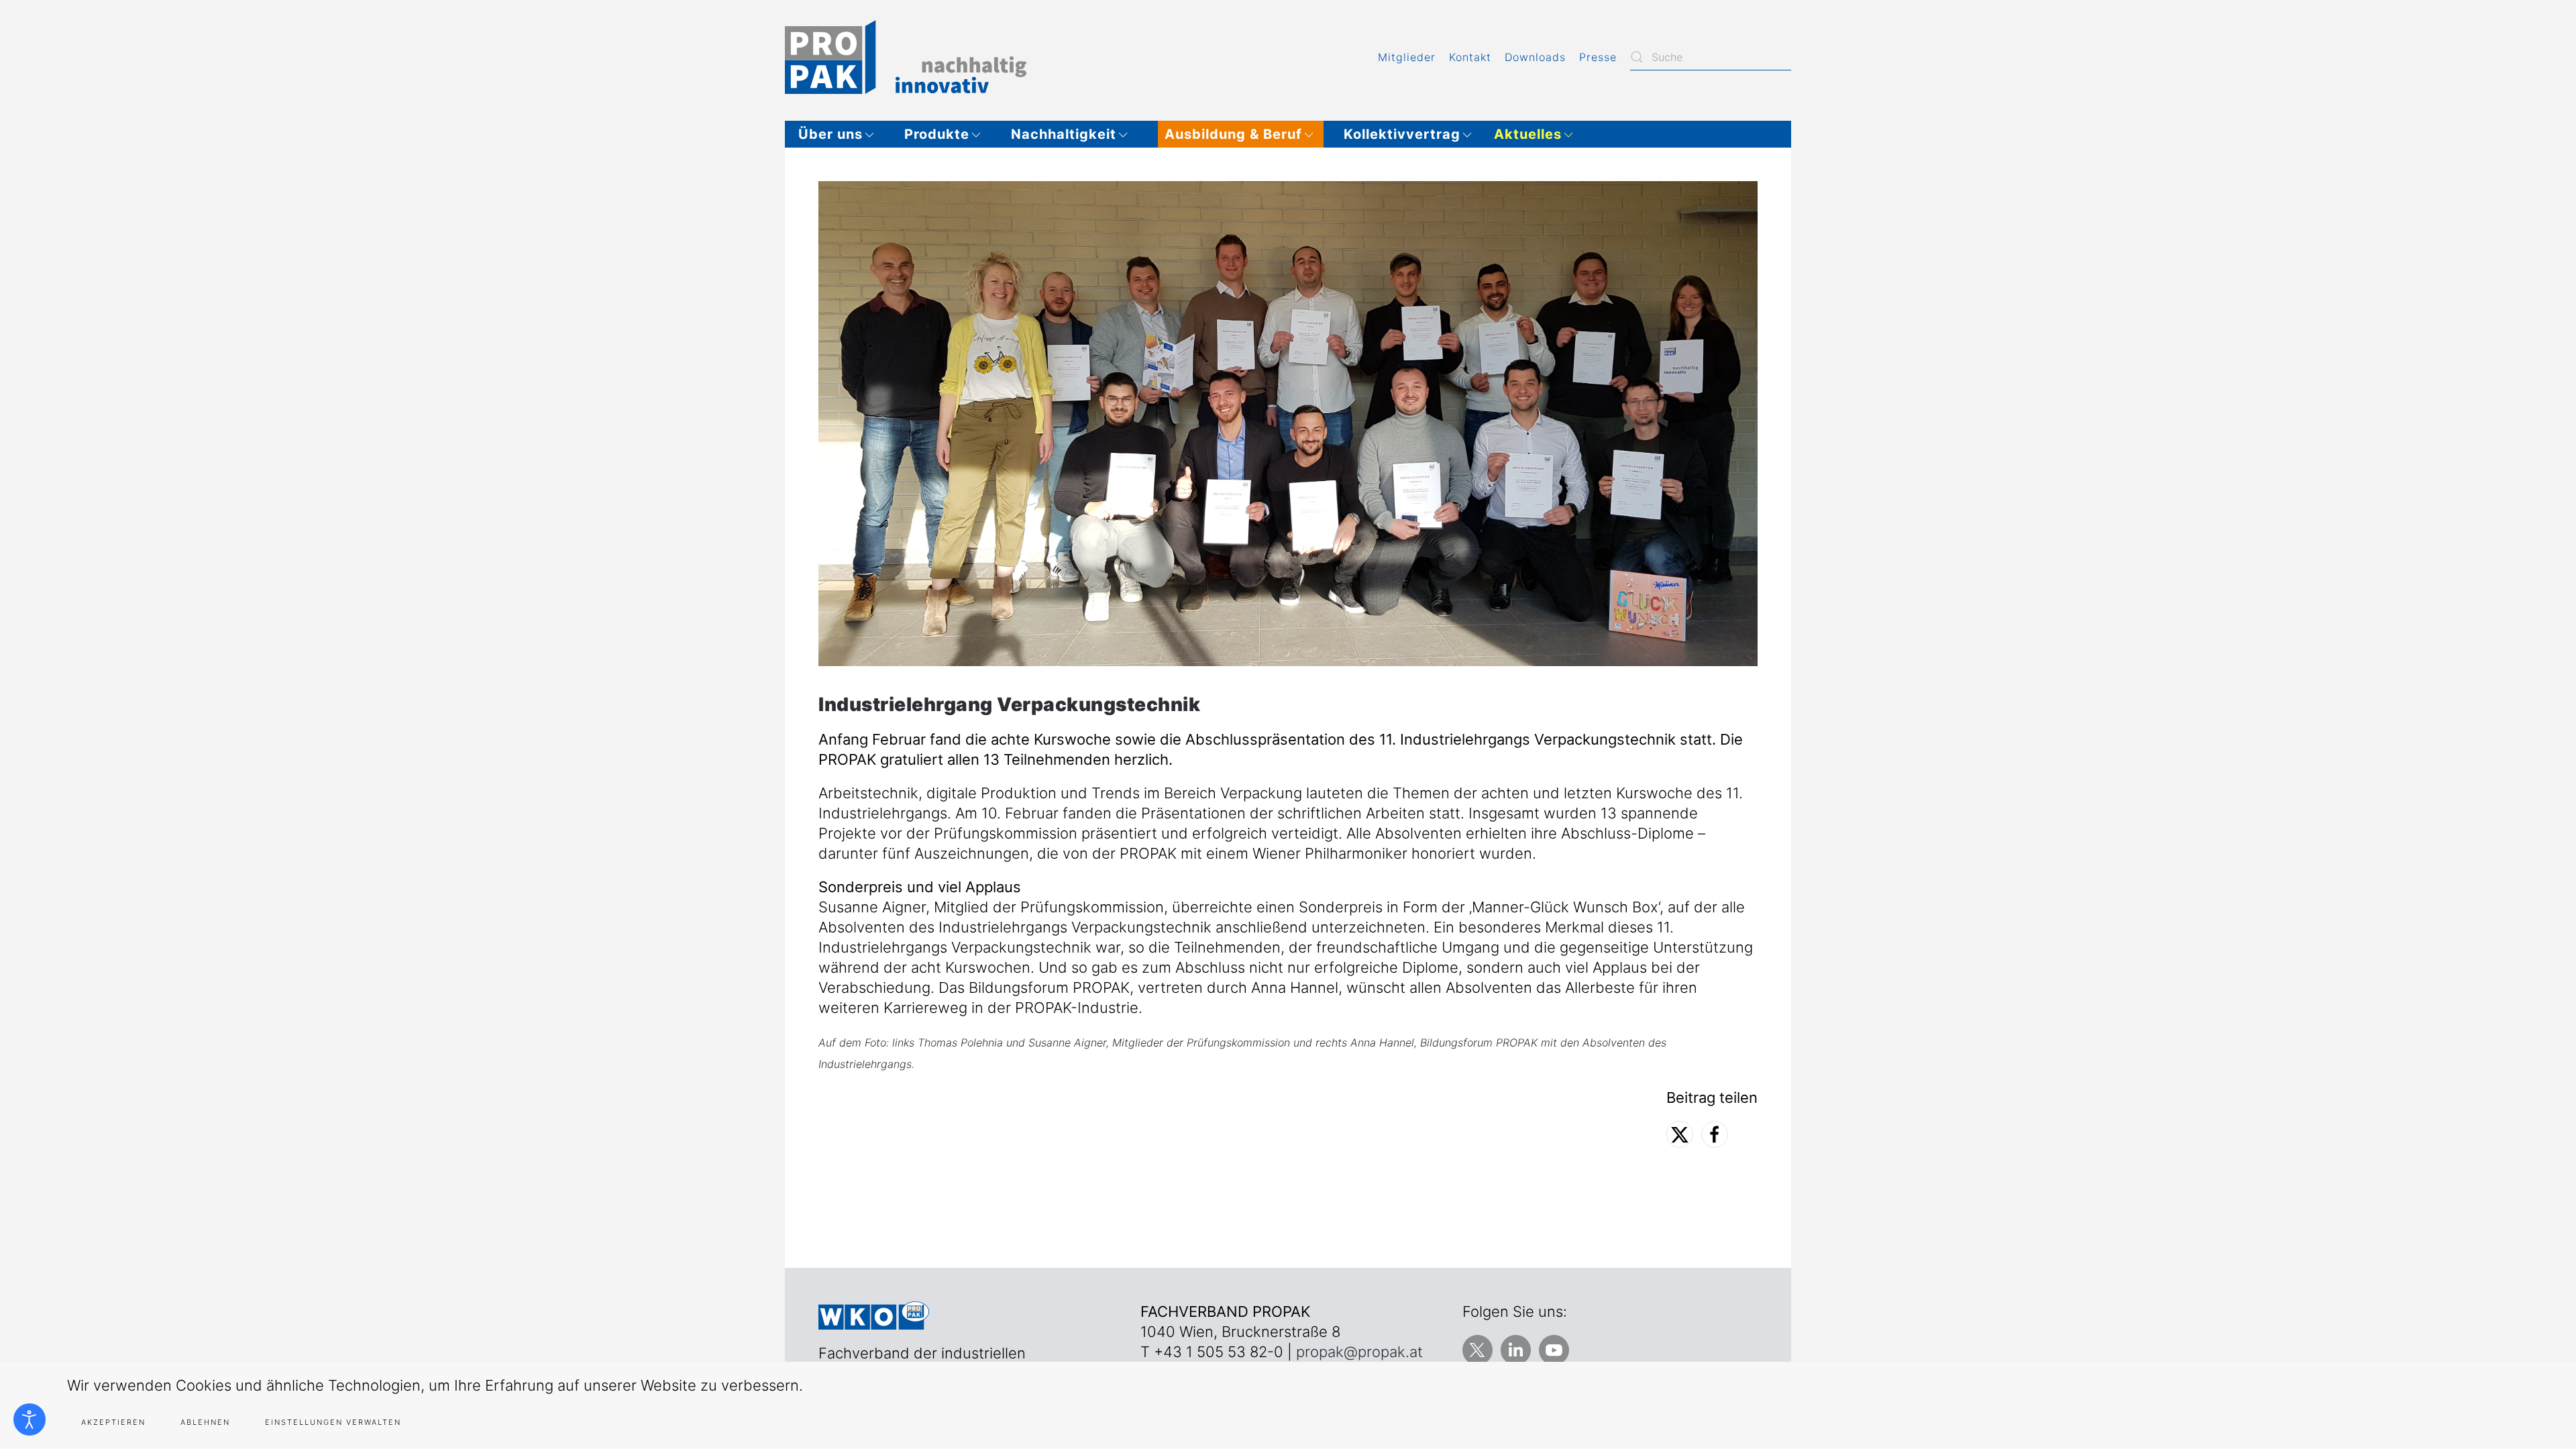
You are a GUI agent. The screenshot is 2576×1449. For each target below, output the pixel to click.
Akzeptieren (113, 1422)
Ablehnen (205, 1422)
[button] (841, 134)
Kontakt (1470, 57)
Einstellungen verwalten (333, 1422)
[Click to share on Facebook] (1715, 1134)
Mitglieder (1407, 57)
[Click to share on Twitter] (1680, 1134)
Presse (1598, 57)
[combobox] (1711, 57)
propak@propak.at (1359, 1352)
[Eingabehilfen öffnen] (30, 1419)
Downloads (1535, 57)
